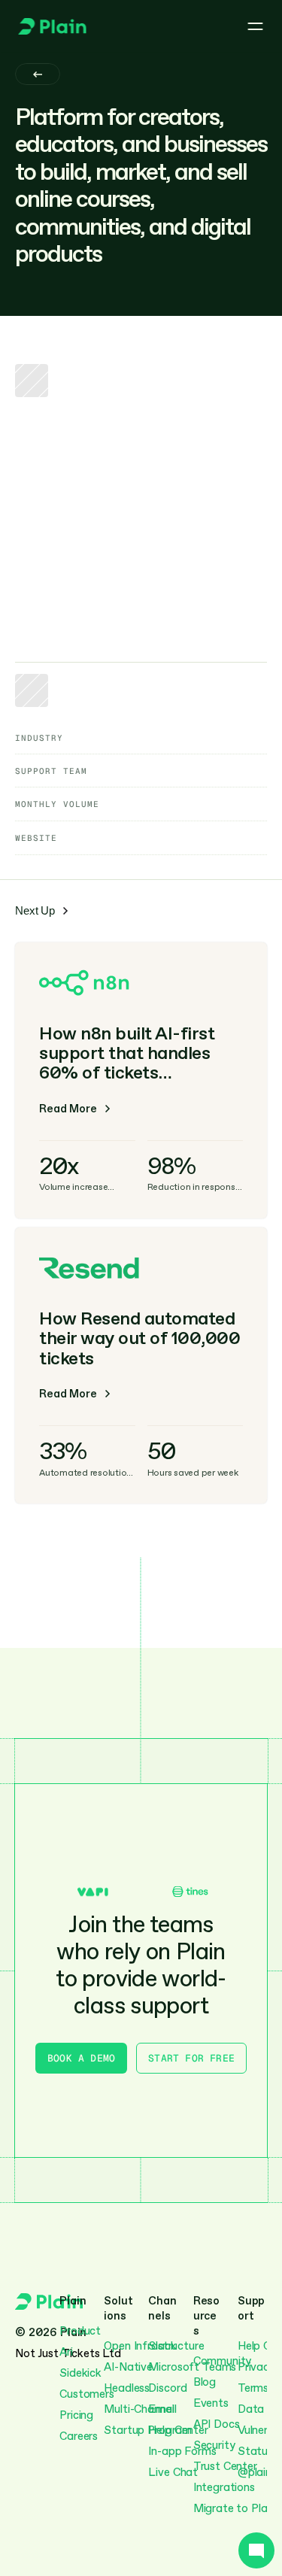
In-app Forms (182, 2451)
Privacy (256, 2367)
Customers (87, 2394)
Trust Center (225, 2466)
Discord (167, 2388)
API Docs (217, 2424)
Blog (205, 2382)
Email (162, 2409)
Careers (79, 2436)
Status (255, 2451)
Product (80, 2331)
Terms (253, 2388)
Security (214, 2445)
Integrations (224, 2487)
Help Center (178, 2430)
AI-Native (128, 2367)
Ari (66, 2352)
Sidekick (80, 2373)
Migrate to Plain (235, 2508)
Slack (162, 2346)
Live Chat (173, 2472)
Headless (127, 2388)
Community (223, 2361)
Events (211, 2403)
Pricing (76, 2415)
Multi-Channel (140, 2409)
